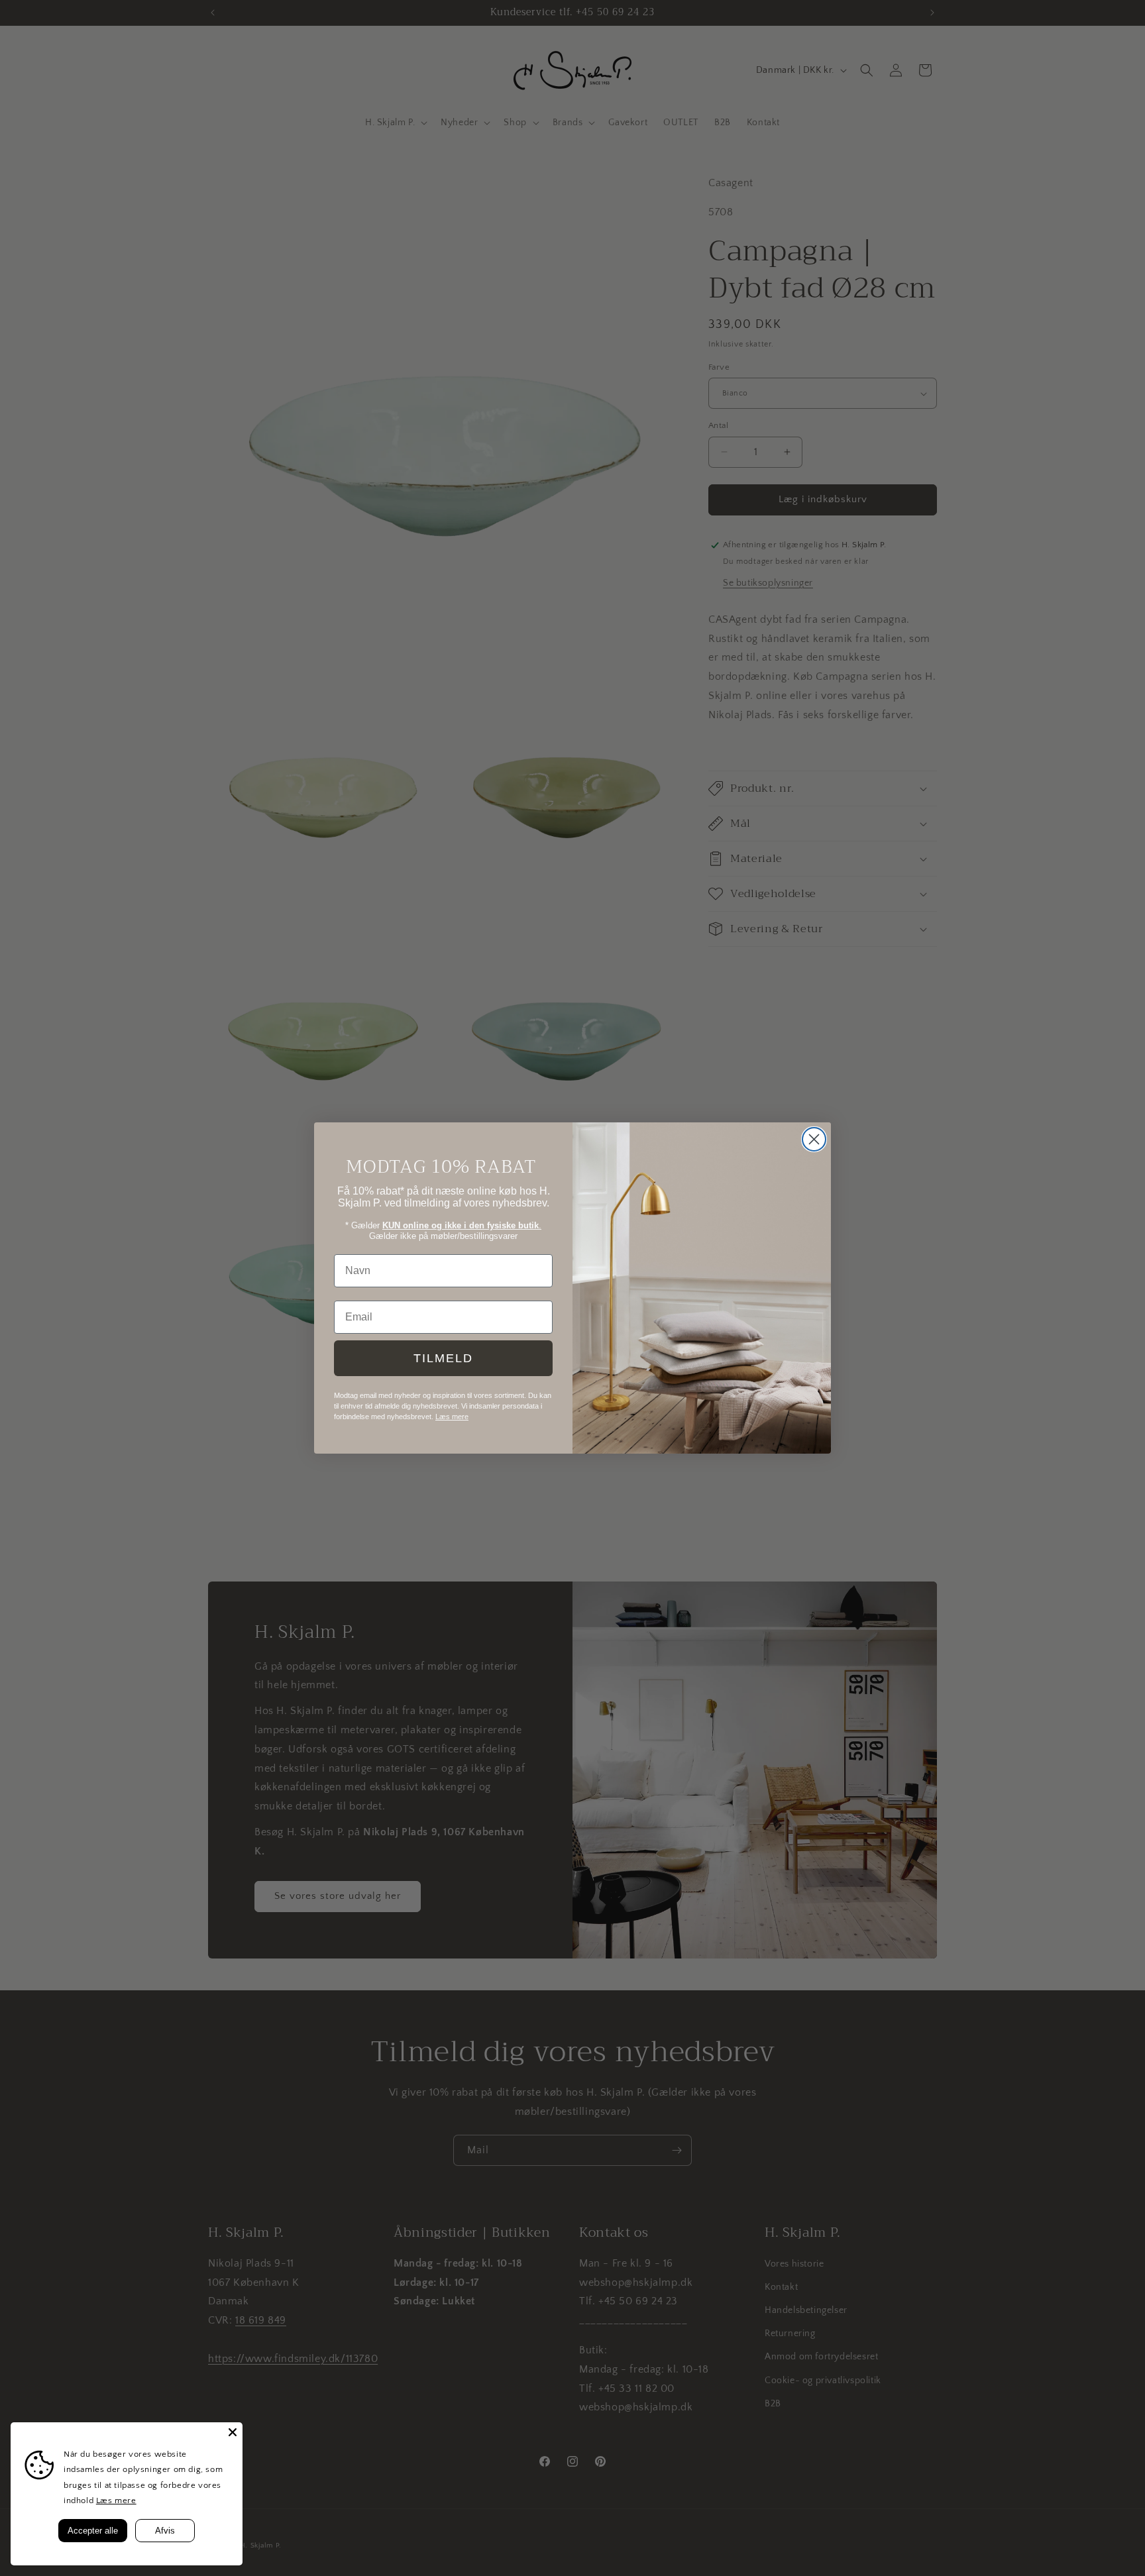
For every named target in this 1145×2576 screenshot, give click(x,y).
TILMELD (443, 1358)
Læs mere (116, 2500)
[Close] (233, 2432)
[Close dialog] (814, 1139)
